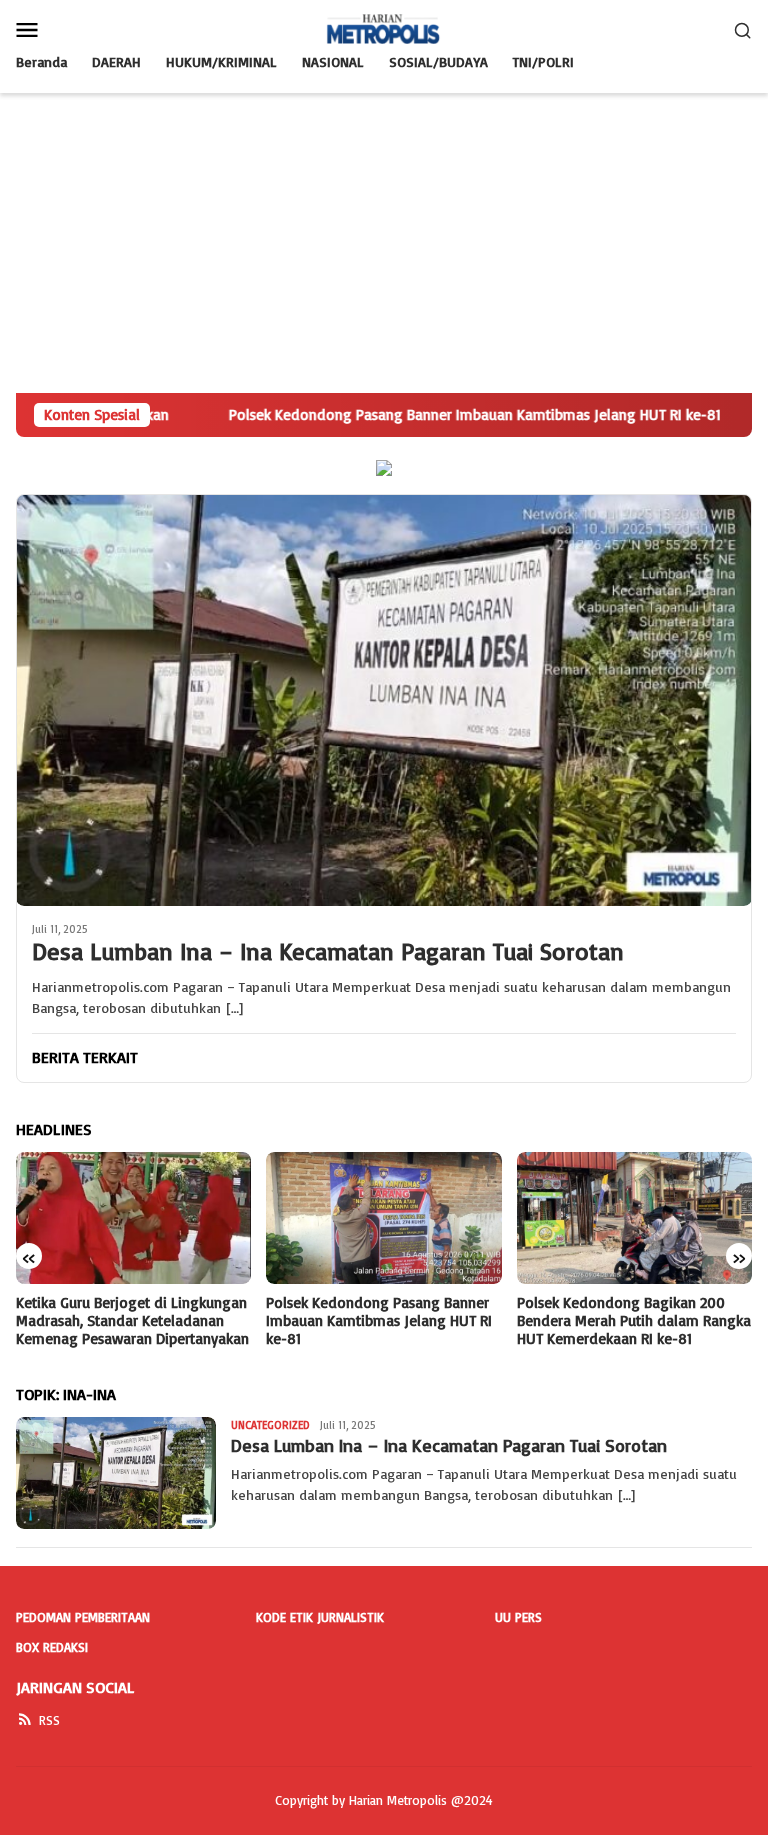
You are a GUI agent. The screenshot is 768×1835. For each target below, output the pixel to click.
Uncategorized (270, 1425)
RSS (49, 1720)
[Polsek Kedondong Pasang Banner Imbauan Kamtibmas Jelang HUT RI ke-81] (383, 1218)
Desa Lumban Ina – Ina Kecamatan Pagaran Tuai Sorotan (328, 951)
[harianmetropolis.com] (383, 27)
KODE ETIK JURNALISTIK (320, 1617)
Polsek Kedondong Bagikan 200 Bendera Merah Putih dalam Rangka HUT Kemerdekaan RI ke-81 (634, 1321)
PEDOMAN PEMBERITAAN (83, 1617)
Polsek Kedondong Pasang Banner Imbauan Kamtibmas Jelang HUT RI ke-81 (379, 1321)
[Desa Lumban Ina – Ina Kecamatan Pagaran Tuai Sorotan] (384, 700)
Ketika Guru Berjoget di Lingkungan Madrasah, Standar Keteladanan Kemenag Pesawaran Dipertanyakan (132, 1321)
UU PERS (518, 1617)
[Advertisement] (384, 243)
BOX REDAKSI (52, 1647)
